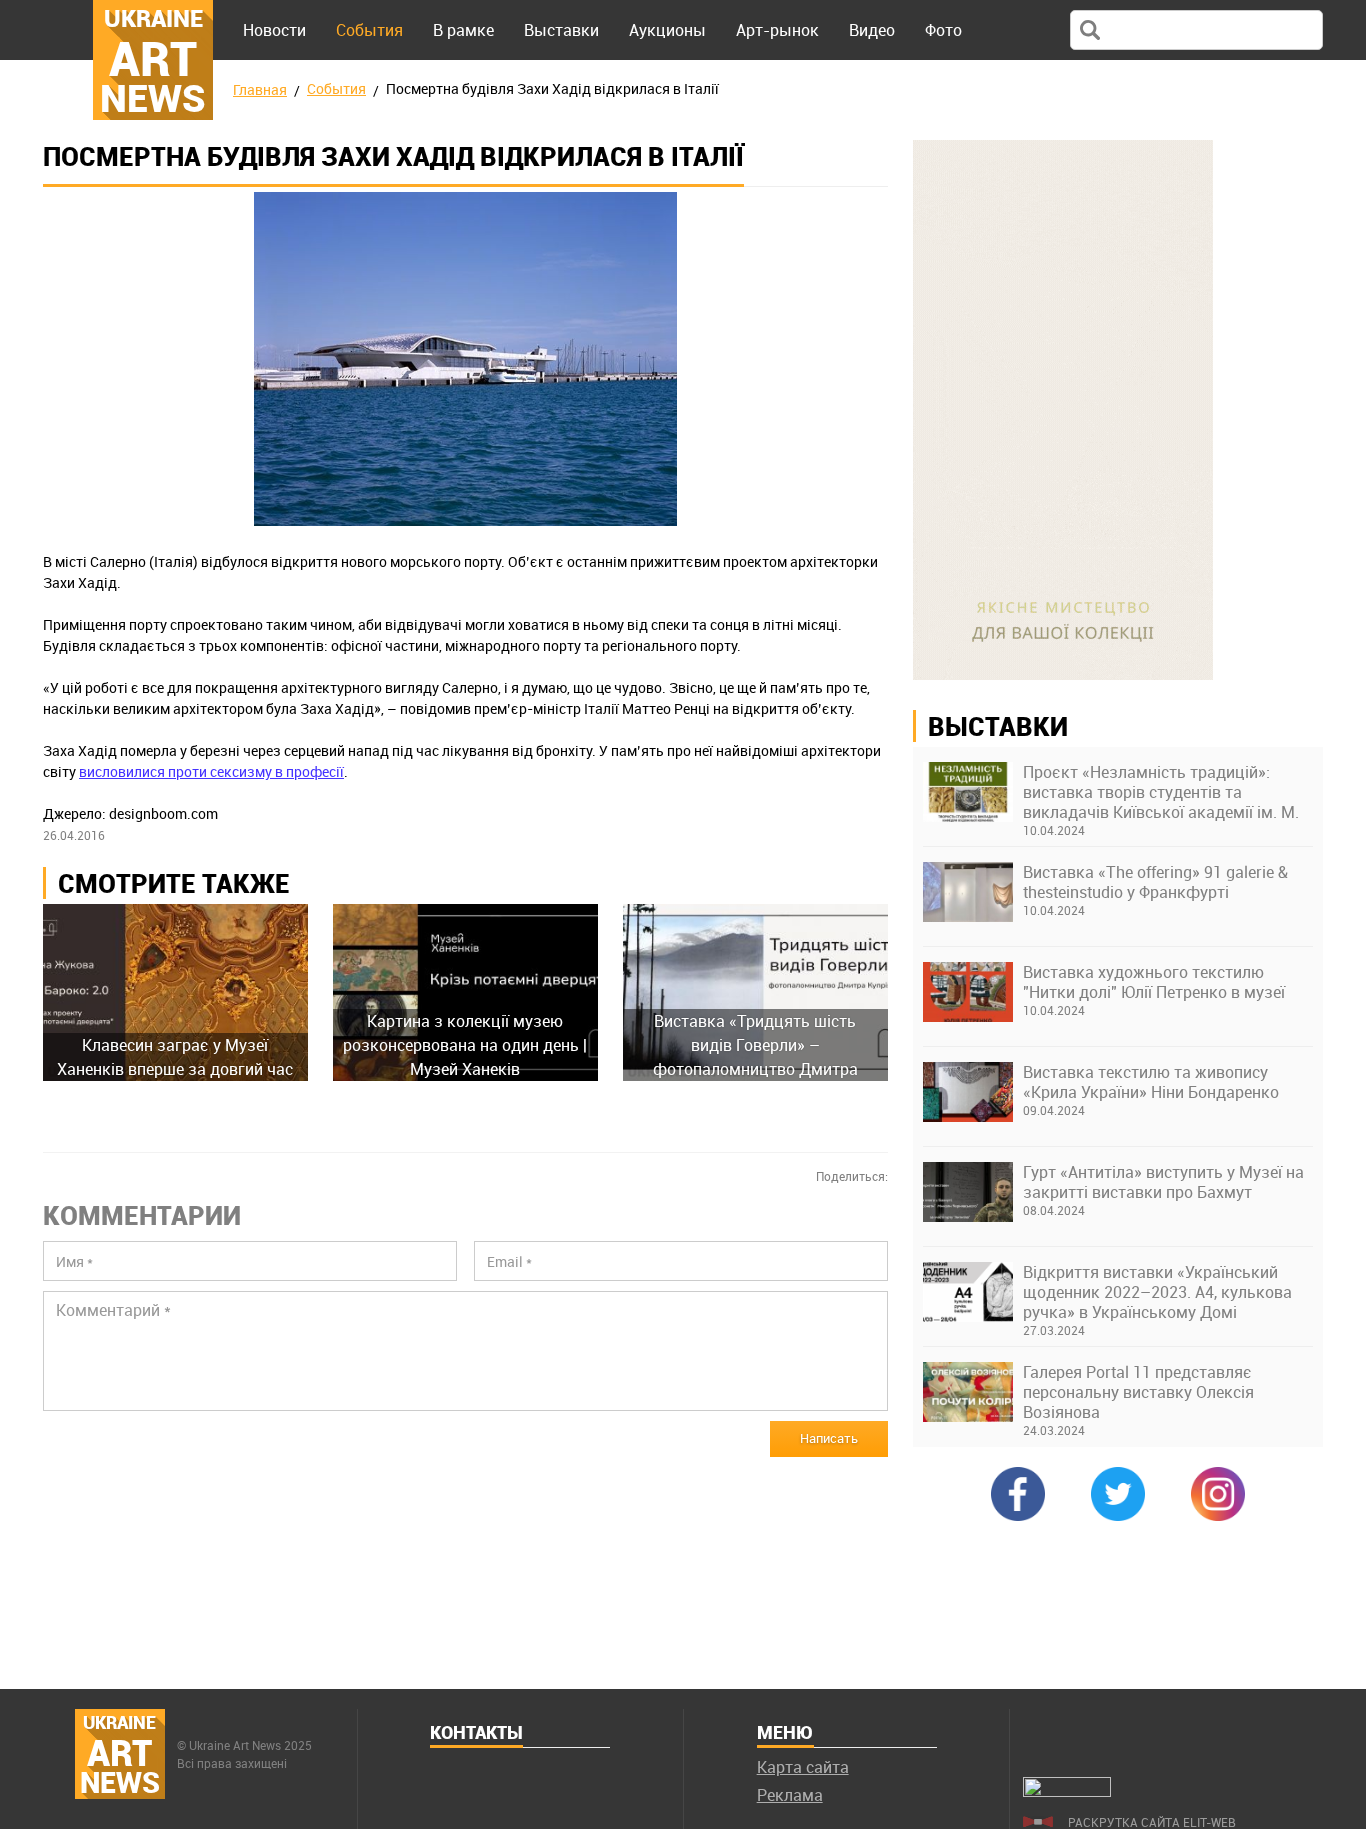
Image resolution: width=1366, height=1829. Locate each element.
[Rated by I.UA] (1067, 1791)
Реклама (790, 1795)
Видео (872, 30)
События (369, 30)
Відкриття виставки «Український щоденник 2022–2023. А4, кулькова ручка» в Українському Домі (1157, 1292)
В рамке (463, 30)
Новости (274, 30)
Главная (260, 89)
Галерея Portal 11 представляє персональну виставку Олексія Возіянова (1138, 1392)
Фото (943, 30)
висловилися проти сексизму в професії (211, 771)
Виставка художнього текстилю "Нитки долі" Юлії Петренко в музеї (1154, 982)
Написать (829, 1438)
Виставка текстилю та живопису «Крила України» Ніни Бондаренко (1151, 1082)
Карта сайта (803, 1767)
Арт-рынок (777, 30)
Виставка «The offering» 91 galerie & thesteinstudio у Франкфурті (1155, 882)
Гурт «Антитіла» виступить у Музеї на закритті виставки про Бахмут (1163, 1182)
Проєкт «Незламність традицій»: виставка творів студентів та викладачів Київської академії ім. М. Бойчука (1161, 792)
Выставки (561, 30)
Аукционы (667, 30)
